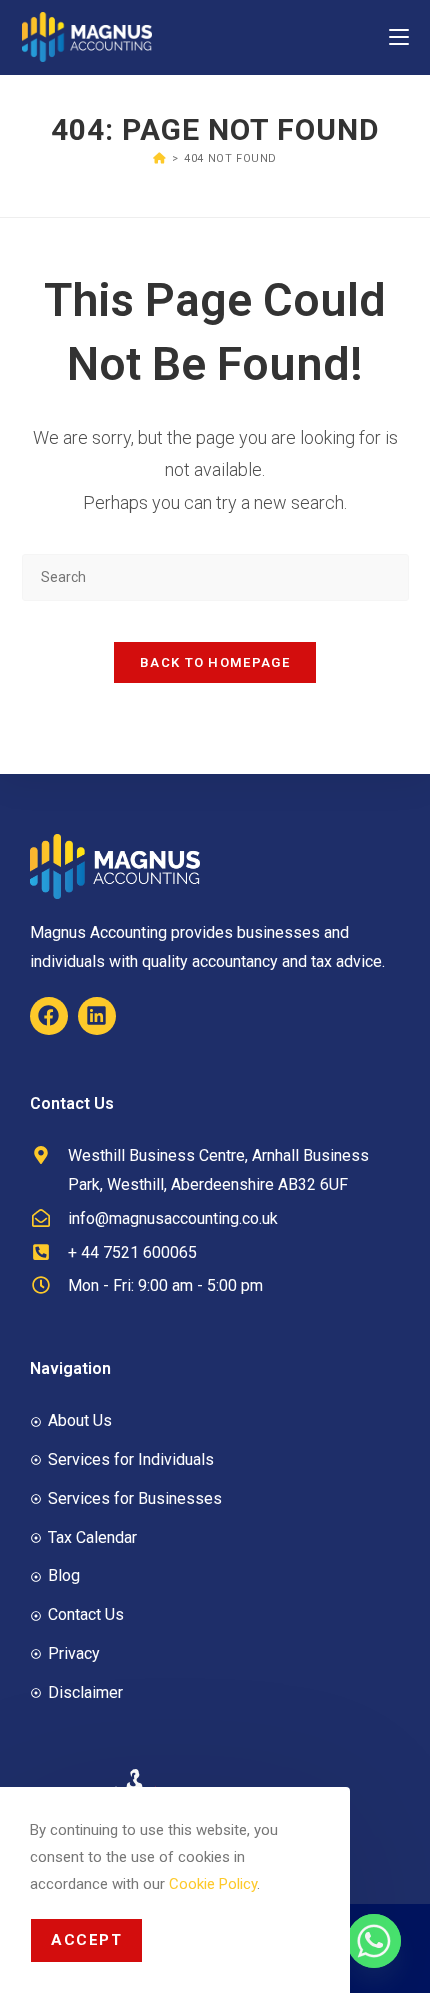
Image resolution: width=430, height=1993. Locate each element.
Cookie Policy (213, 1884)
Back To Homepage (215, 662)
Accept (86, 1940)
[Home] (159, 158)
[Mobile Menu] (399, 36)
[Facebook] (49, 1016)
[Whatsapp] (374, 1941)
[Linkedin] (97, 1016)
